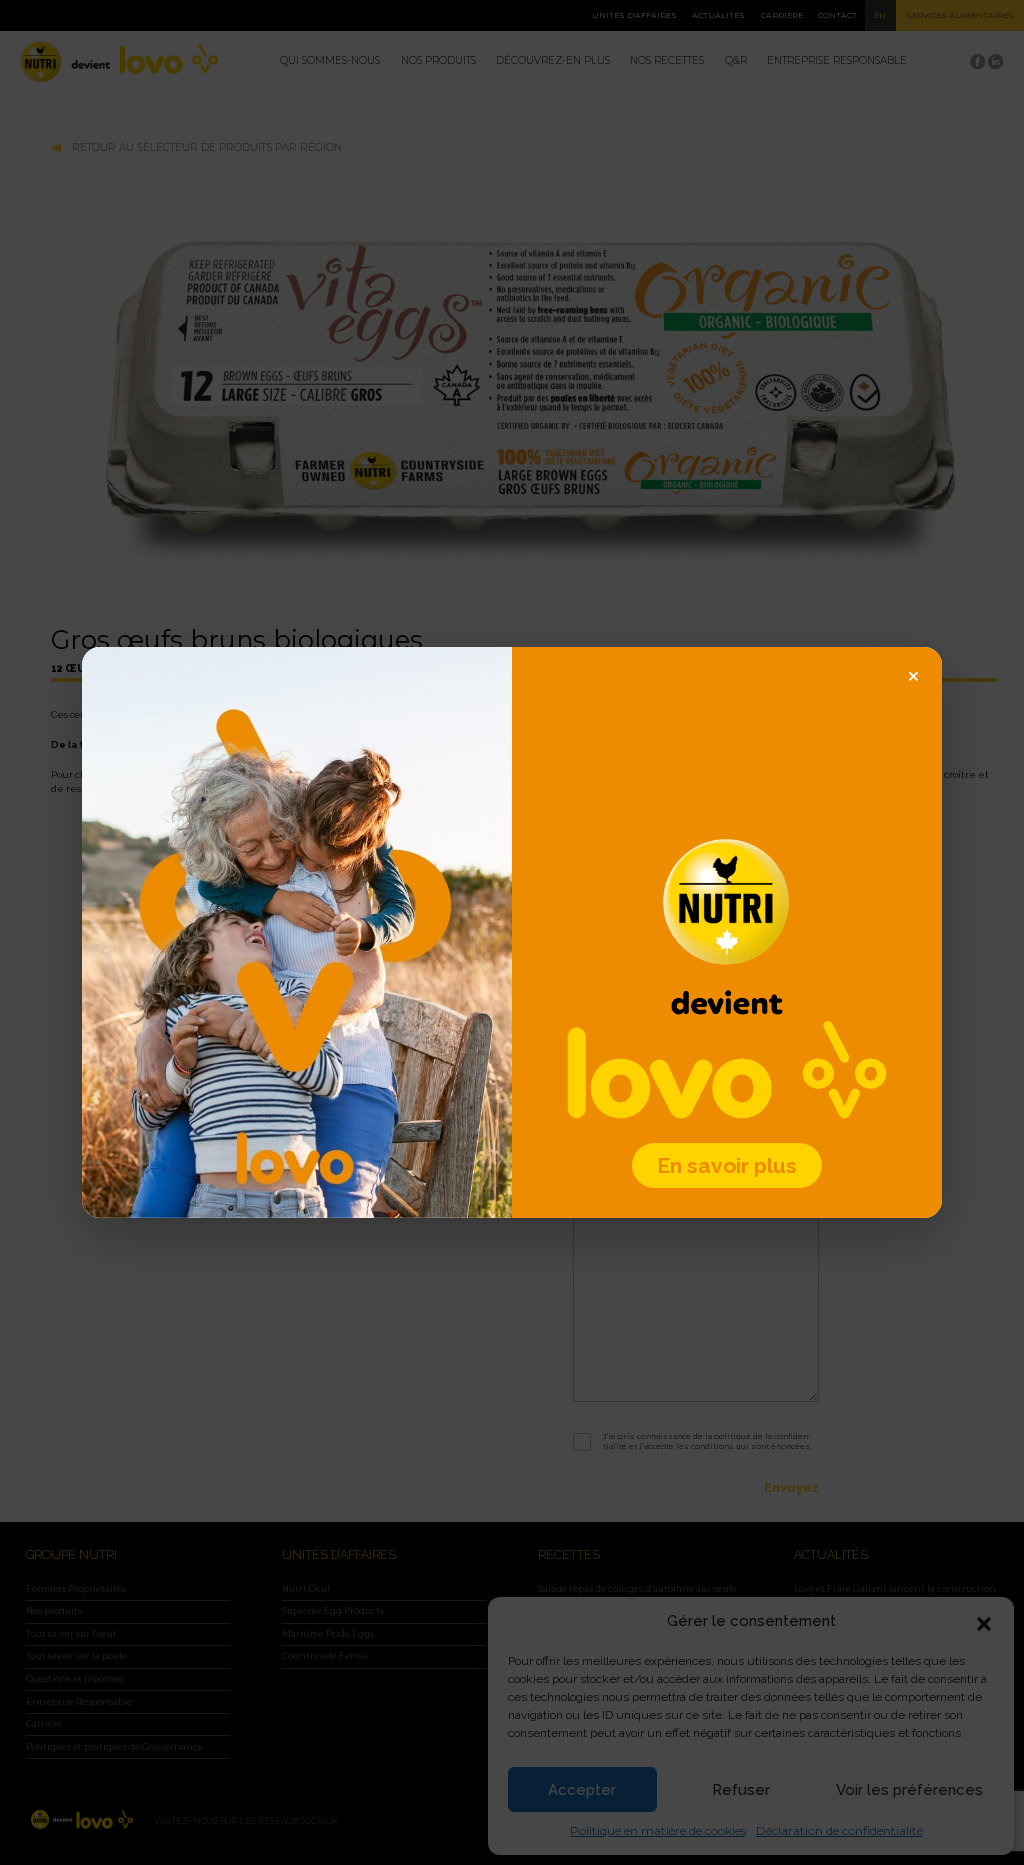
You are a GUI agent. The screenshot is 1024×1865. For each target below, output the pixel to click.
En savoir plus (727, 1165)
